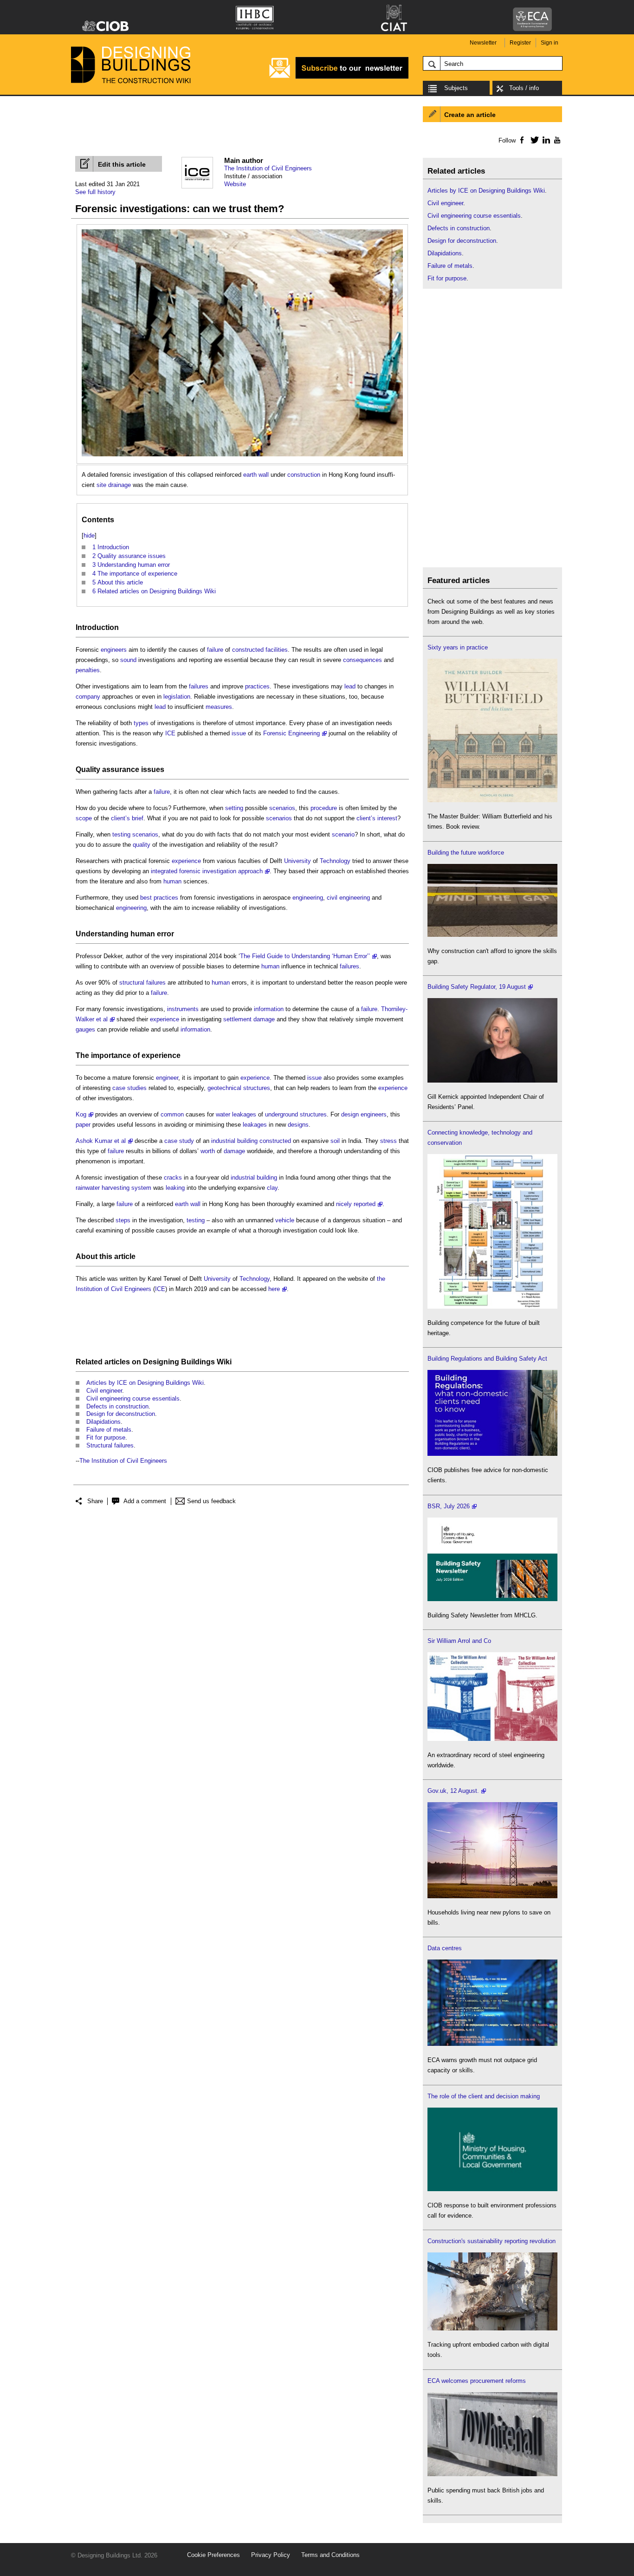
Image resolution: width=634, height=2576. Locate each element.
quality (142, 845)
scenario (343, 834)
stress (388, 1141)
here (274, 1289)
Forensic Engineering (291, 733)
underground (281, 1114)
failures (199, 686)
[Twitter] (533, 140)
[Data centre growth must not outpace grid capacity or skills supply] (492, 2044)
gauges (85, 1029)
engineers (114, 650)
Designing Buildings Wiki (187, 1362)
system (141, 1188)
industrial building (234, 1141)
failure (215, 650)
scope (84, 818)
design (350, 1114)
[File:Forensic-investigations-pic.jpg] (242, 234)
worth (208, 1151)
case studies (129, 1088)
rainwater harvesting (103, 1188)
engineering (308, 898)
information (269, 1009)
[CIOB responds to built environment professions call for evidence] (492, 2189)
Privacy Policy (271, 2555)
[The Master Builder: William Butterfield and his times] (492, 800)
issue (239, 733)
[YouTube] (556, 140)
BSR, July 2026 (449, 1506)
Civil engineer (104, 1391)
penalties (88, 670)
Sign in (550, 43)
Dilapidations (104, 1422)
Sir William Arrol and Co (459, 1641)
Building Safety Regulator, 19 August (477, 987)
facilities (277, 650)
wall (264, 475)
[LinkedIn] (545, 140)
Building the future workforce (466, 853)
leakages (244, 1114)
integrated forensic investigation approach (207, 871)
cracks (173, 1178)
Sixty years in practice (458, 647)
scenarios (282, 808)
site (101, 485)
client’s (120, 818)
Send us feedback (211, 1501)
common (172, 1114)
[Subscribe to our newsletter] (339, 77)
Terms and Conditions (330, 2555)
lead (350, 686)
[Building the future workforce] (492, 935)
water (223, 1114)
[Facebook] (521, 140)
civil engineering (348, 898)
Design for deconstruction (121, 1414)
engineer (167, 1078)
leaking (175, 1188)
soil (335, 1141)
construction (304, 475)
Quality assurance (107, 769)
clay (272, 1188)
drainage (120, 485)
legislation (177, 697)
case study (179, 1141)
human (172, 881)
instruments (183, 1009)
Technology (335, 861)
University (298, 861)
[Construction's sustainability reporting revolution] (492, 2328)
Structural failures (110, 1445)
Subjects (456, 88)
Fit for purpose (106, 1437)
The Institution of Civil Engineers (268, 168)
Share (95, 1501)
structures (257, 1088)
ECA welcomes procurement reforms (477, 2381)
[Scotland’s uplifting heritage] (492, 1739)
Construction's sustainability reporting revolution (492, 2241)
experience (186, 861)
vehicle (285, 1220)
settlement (237, 1019)
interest (387, 818)
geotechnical (224, 1088)
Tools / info (524, 88)
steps (123, 1220)
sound (128, 660)
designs (298, 1125)
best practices (159, 898)
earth (250, 475)
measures (219, 707)
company (88, 697)
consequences (362, 660)
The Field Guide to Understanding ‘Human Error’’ (305, 956)
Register (520, 43)
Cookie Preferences (213, 2555)
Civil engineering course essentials (133, 1398)
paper (83, 1125)
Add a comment (145, 1501)
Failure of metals (109, 1430)
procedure (324, 808)
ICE (170, 733)
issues (153, 769)
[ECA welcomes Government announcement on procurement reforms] (492, 2474)
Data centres (445, 1948)
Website (235, 184)
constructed (248, 650)
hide (89, 535)
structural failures (142, 983)
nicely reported (356, 1204)
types (141, 723)
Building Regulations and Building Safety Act (487, 1359)
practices (257, 686)
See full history (95, 192)
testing (121, 834)
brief (138, 818)
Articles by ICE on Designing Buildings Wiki (145, 1383)
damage (264, 1019)
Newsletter (483, 43)
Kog (81, 1114)
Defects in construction (117, 1406)
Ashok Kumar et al (101, 1141)
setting (234, 808)
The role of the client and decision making (484, 2096)
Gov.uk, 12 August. (453, 1791)
